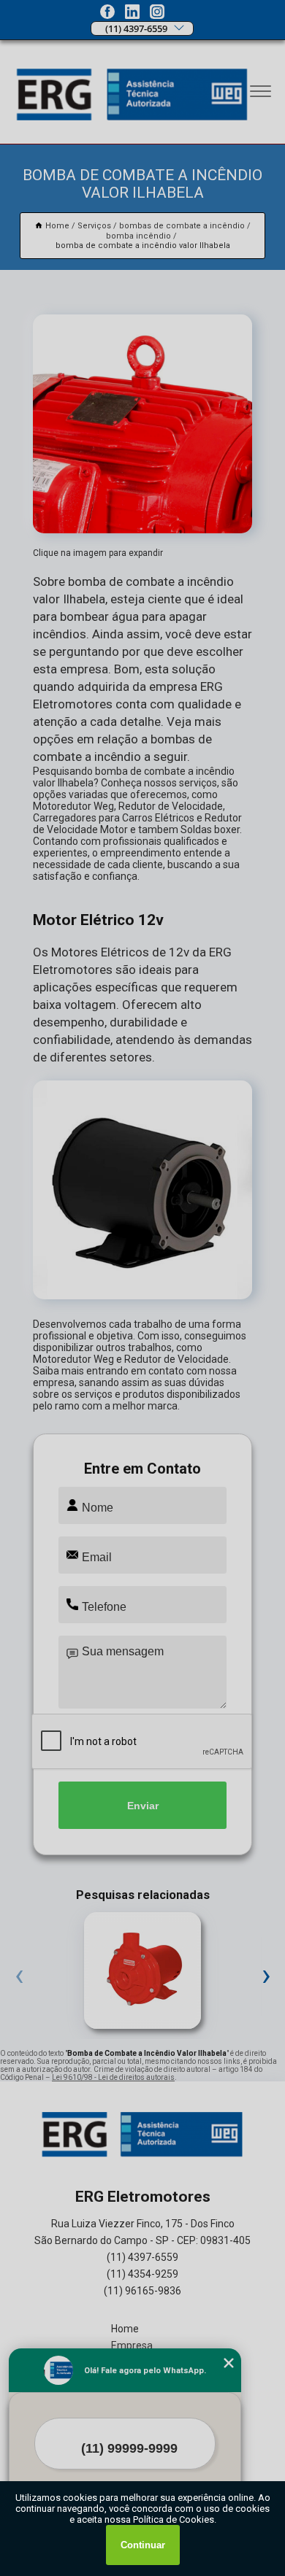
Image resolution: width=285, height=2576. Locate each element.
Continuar (143, 2545)
